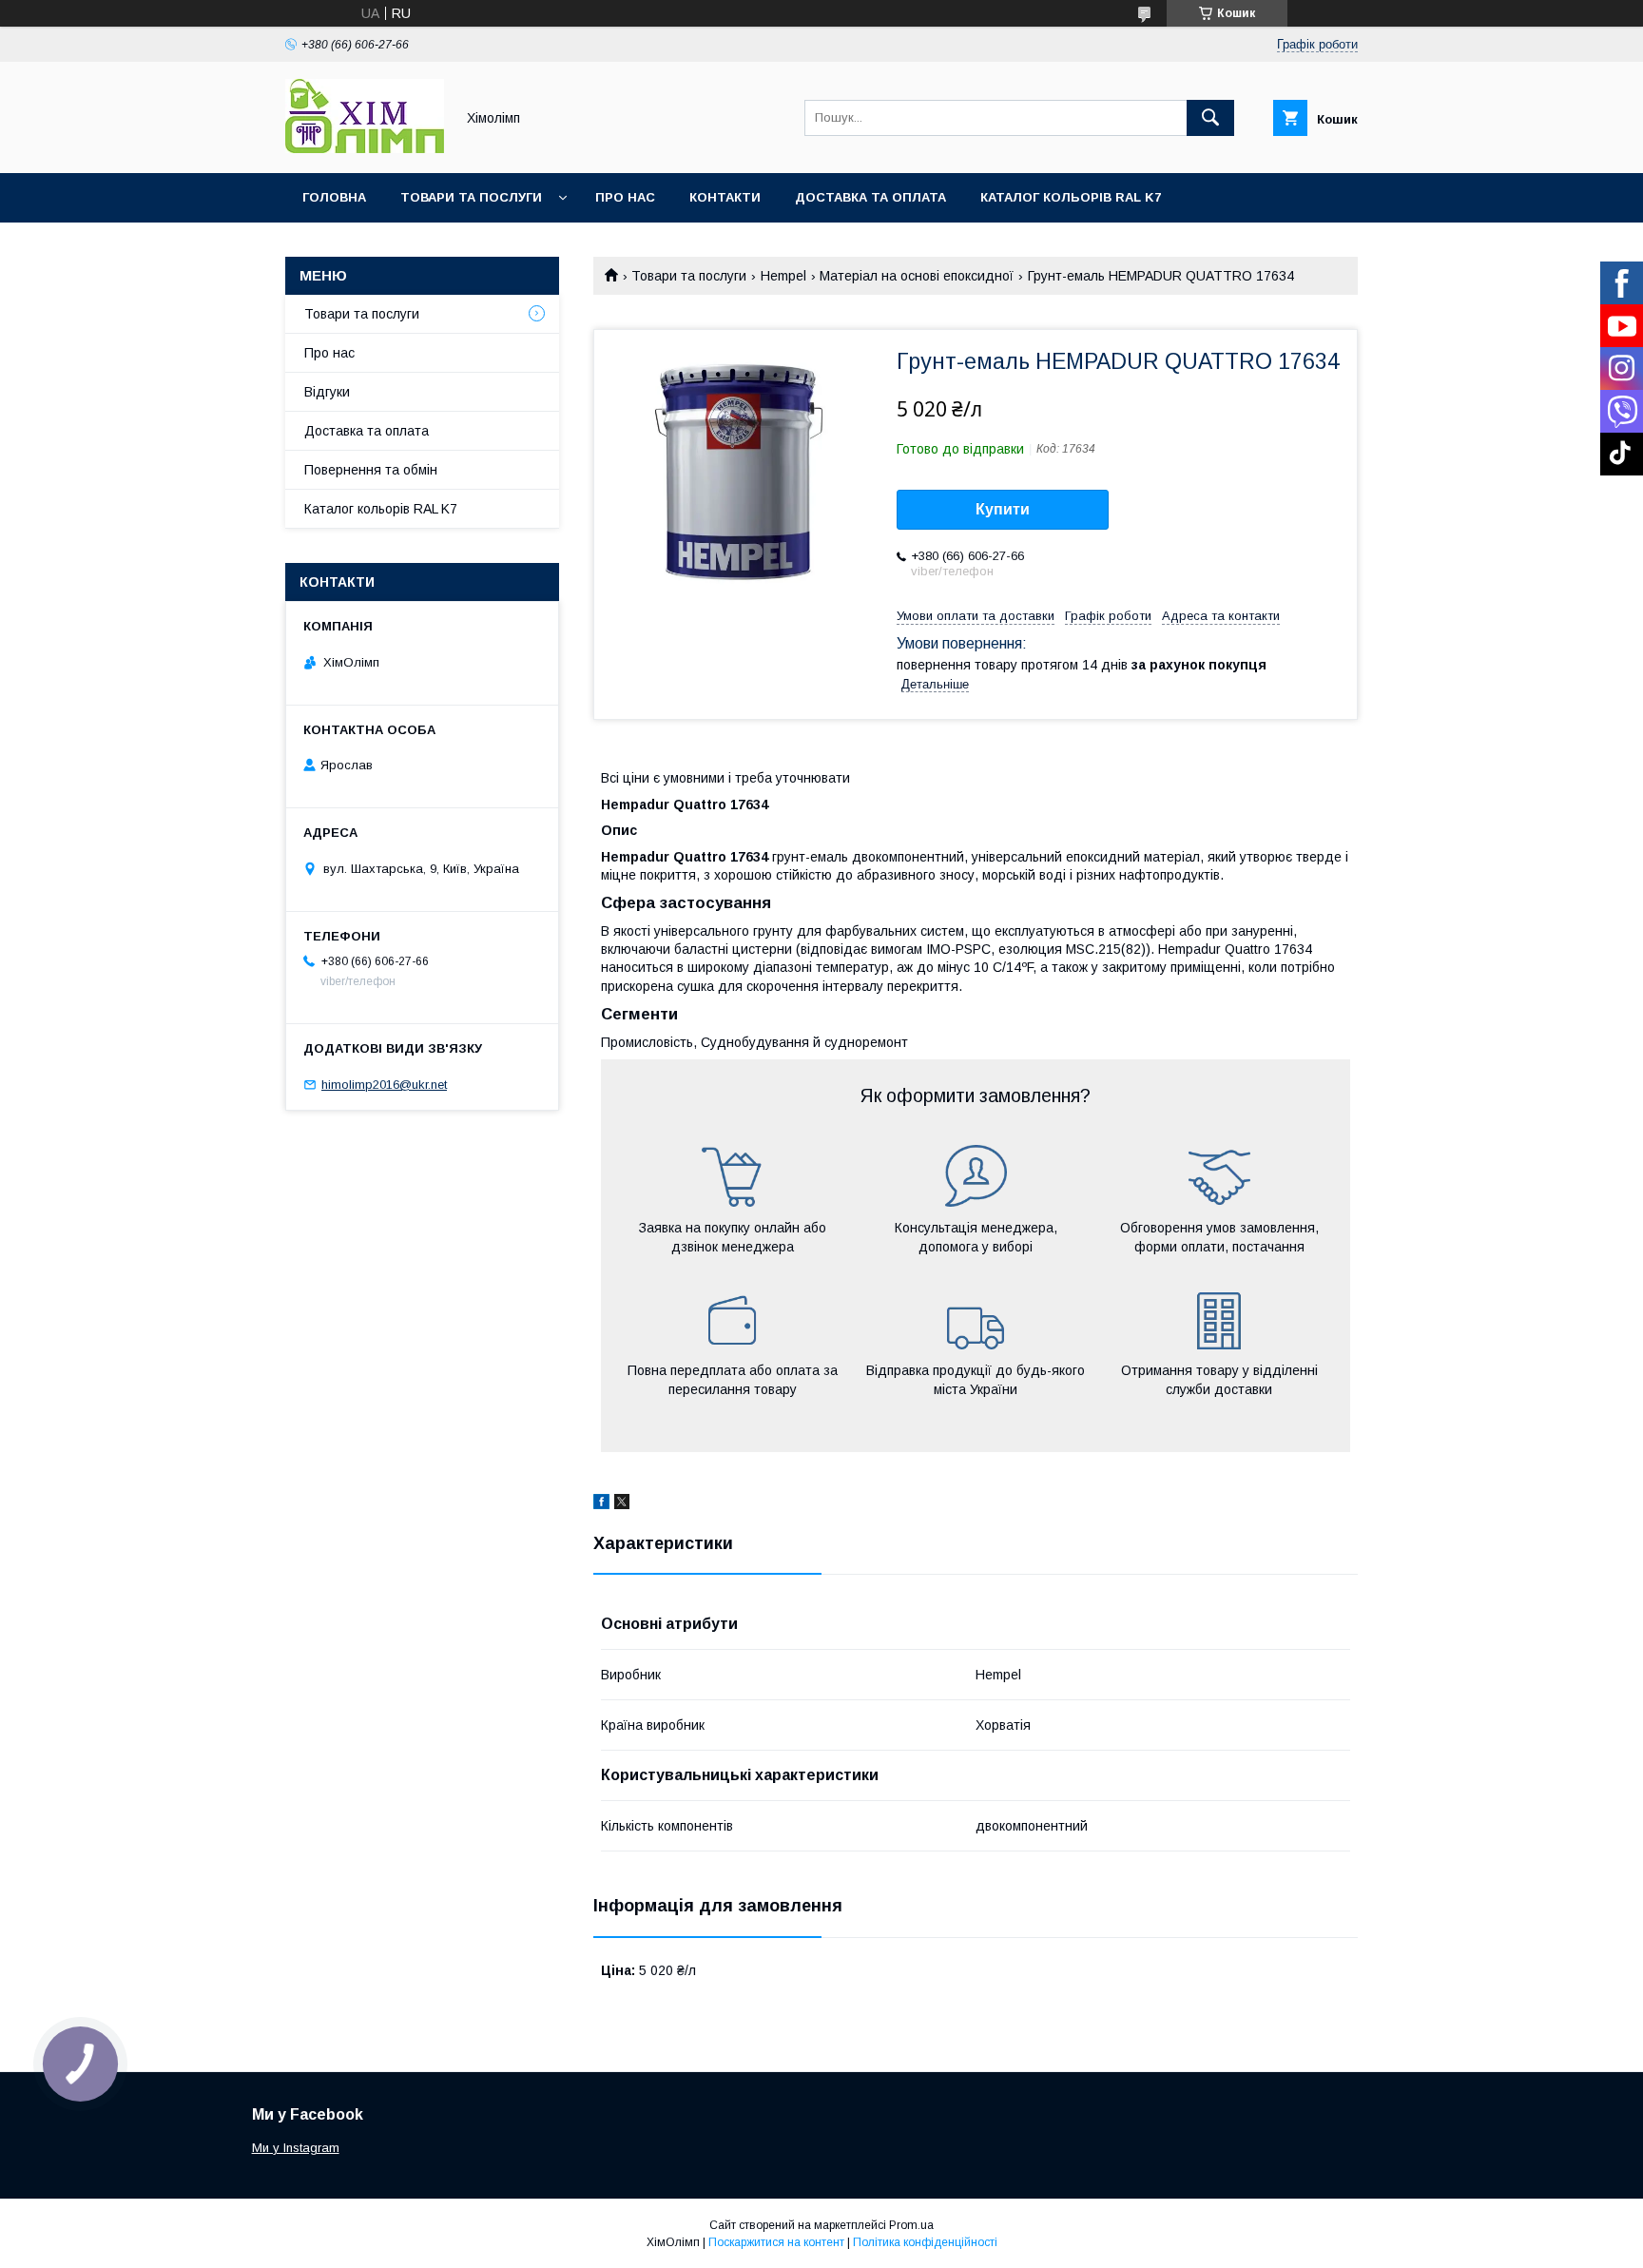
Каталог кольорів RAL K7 (1071, 197)
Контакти (725, 197)
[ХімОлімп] (365, 148)
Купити (1003, 509)
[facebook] (601, 1504)
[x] (622, 1504)
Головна (334, 197)
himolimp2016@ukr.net (384, 1085)
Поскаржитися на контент (776, 2242)
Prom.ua (911, 2225)
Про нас (625, 197)
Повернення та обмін (371, 470)
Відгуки (327, 392)
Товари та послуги (471, 197)
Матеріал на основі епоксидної (917, 276)
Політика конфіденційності (925, 2242)
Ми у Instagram (296, 2148)
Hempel (783, 276)
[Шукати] (1210, 118)
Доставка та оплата (870, 197)
